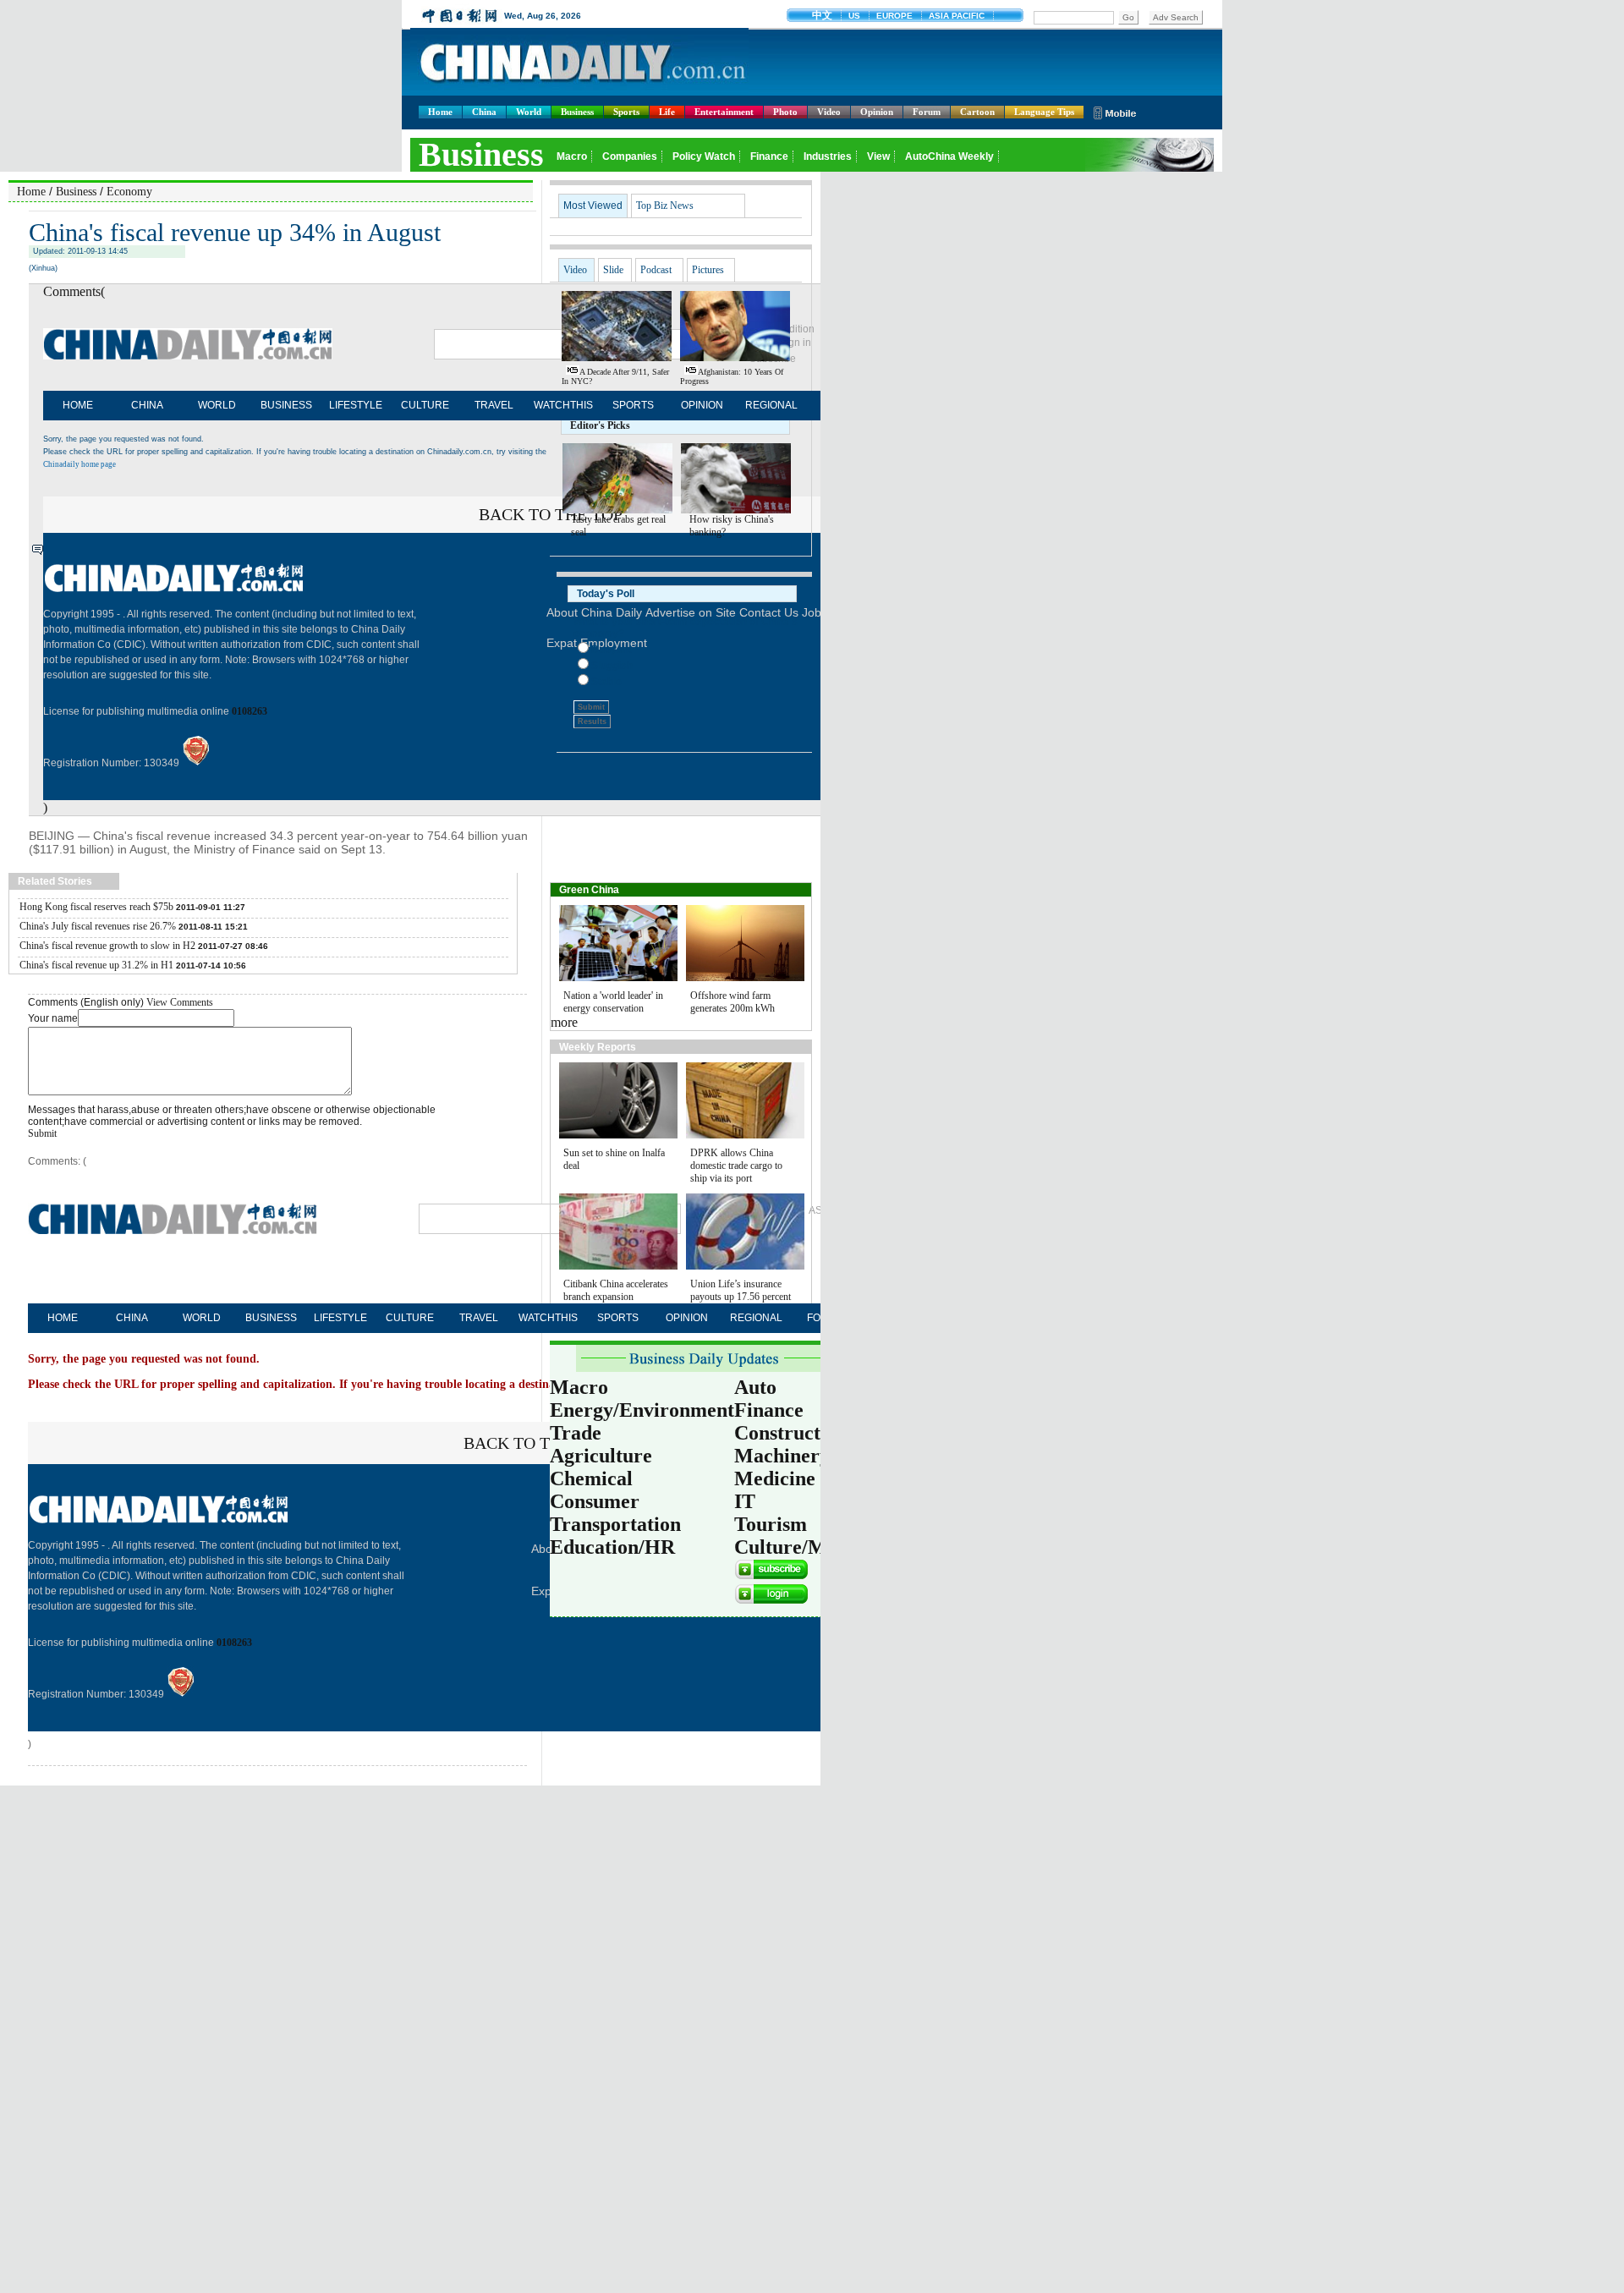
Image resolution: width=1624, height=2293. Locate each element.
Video (829, 112)
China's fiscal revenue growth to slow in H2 (107, 946)
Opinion (877, 112)
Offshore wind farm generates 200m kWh (732, 1002)
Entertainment (724, 112)
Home (440, 112)
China (484, 112)
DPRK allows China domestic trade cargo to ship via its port (736, 1166)
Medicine (775, 1478)
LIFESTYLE (356, 405)
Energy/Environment (642, 1410)
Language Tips (1044, 112)
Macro (579, 1387)
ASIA (820, 1210)
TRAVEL (494, 405)
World (529, 112)
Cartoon (977, 112)
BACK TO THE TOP (535, 1443)
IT (745, 1501)
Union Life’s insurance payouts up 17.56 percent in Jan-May (741, 1297)
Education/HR (612, 1547)
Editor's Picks (600, 425)
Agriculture (601, 1456)
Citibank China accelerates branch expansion (616, 1290)
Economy (129, 192)
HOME (78, 405)
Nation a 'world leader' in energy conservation (613, 1002)
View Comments (180, 1002)
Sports (626, 112)
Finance (769, 1410)
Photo (785, 112)
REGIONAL (771, 405)
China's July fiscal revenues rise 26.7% (98, 926)
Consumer (595, 1501)
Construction (791, 1433)
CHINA (147, 405)
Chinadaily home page (80, 464)
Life (667, 112)
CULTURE (425, 405)
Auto (755, 1387)
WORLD (217, 405)
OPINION (702, 405)
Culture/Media (799, 1547)
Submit (42, 1133)
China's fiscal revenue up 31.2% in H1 (96, 965)
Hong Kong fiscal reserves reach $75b (96, 907)
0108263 (250, 711)
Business (577, 112)
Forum (927, 112)
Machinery (782, 1456)
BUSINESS (286, 405)
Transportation (615, 1524)
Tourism (771, 1524)
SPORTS (633, 405)
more (564, 1022)
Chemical (591, 1478)
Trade (576, 1433)
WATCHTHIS (563, 405)
